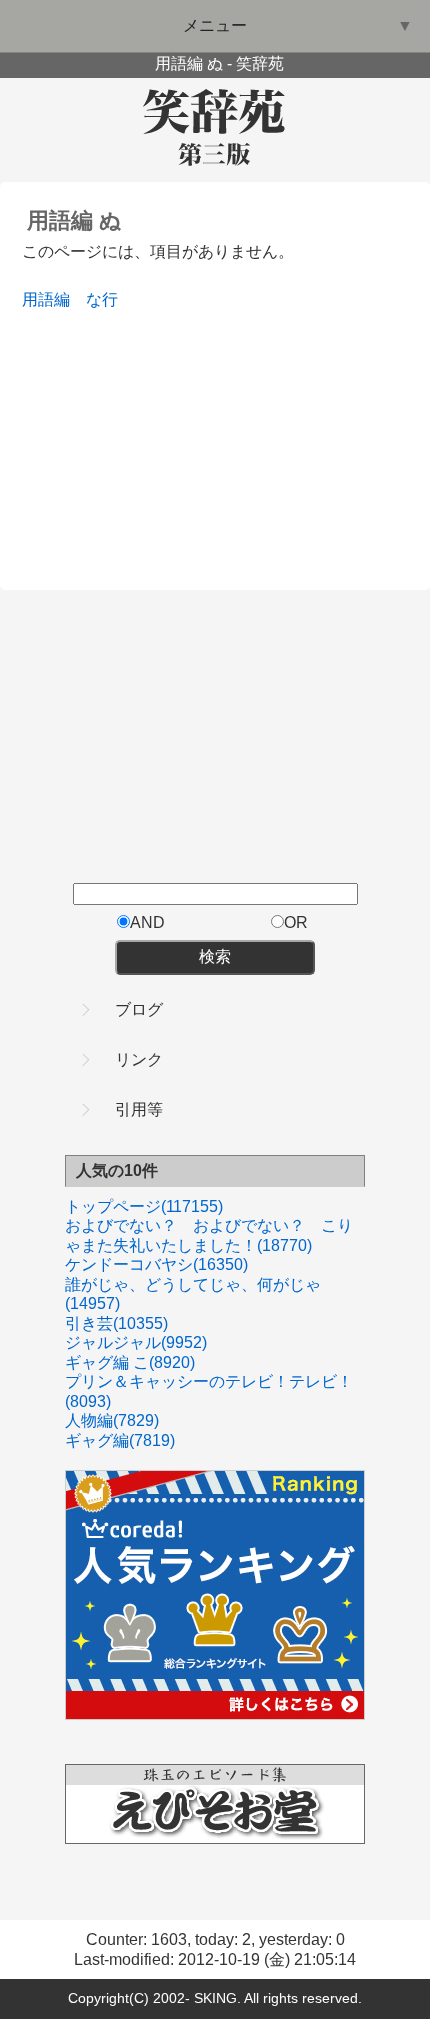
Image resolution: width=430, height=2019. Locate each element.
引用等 (139, 1109)
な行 (102, 299)
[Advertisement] (172, 437)
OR (296, 922)
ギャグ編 (120, 1440)
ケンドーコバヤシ (156, 1264)
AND (147, 922)
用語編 (46, 299)
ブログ (139, 1009)
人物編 (112, 1420)
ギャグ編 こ (130, 1362)
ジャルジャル (136, 1342)
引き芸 (116, 1323)
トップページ (144, 1206)
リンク (139, 1059)
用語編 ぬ (74, 220)
